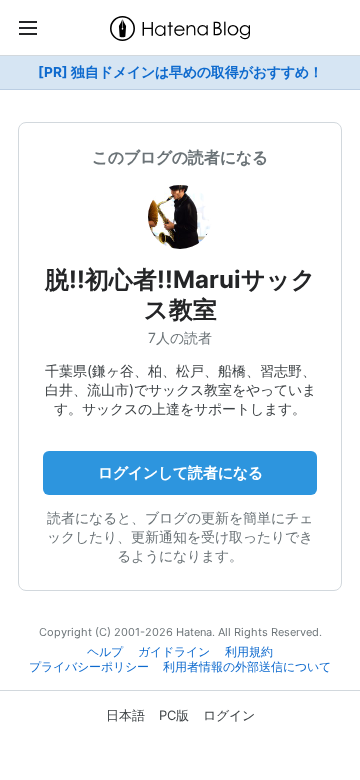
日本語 (125, 715)
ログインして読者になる (180, 472)
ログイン (229, 715)
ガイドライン (174, 652)
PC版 (174, 715)
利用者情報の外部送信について (247, 667)
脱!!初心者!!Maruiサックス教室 (180, 294)
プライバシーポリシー (89, 667)
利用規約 (249, 652)
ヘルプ (105, 652)
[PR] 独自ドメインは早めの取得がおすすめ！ (180, 72)
